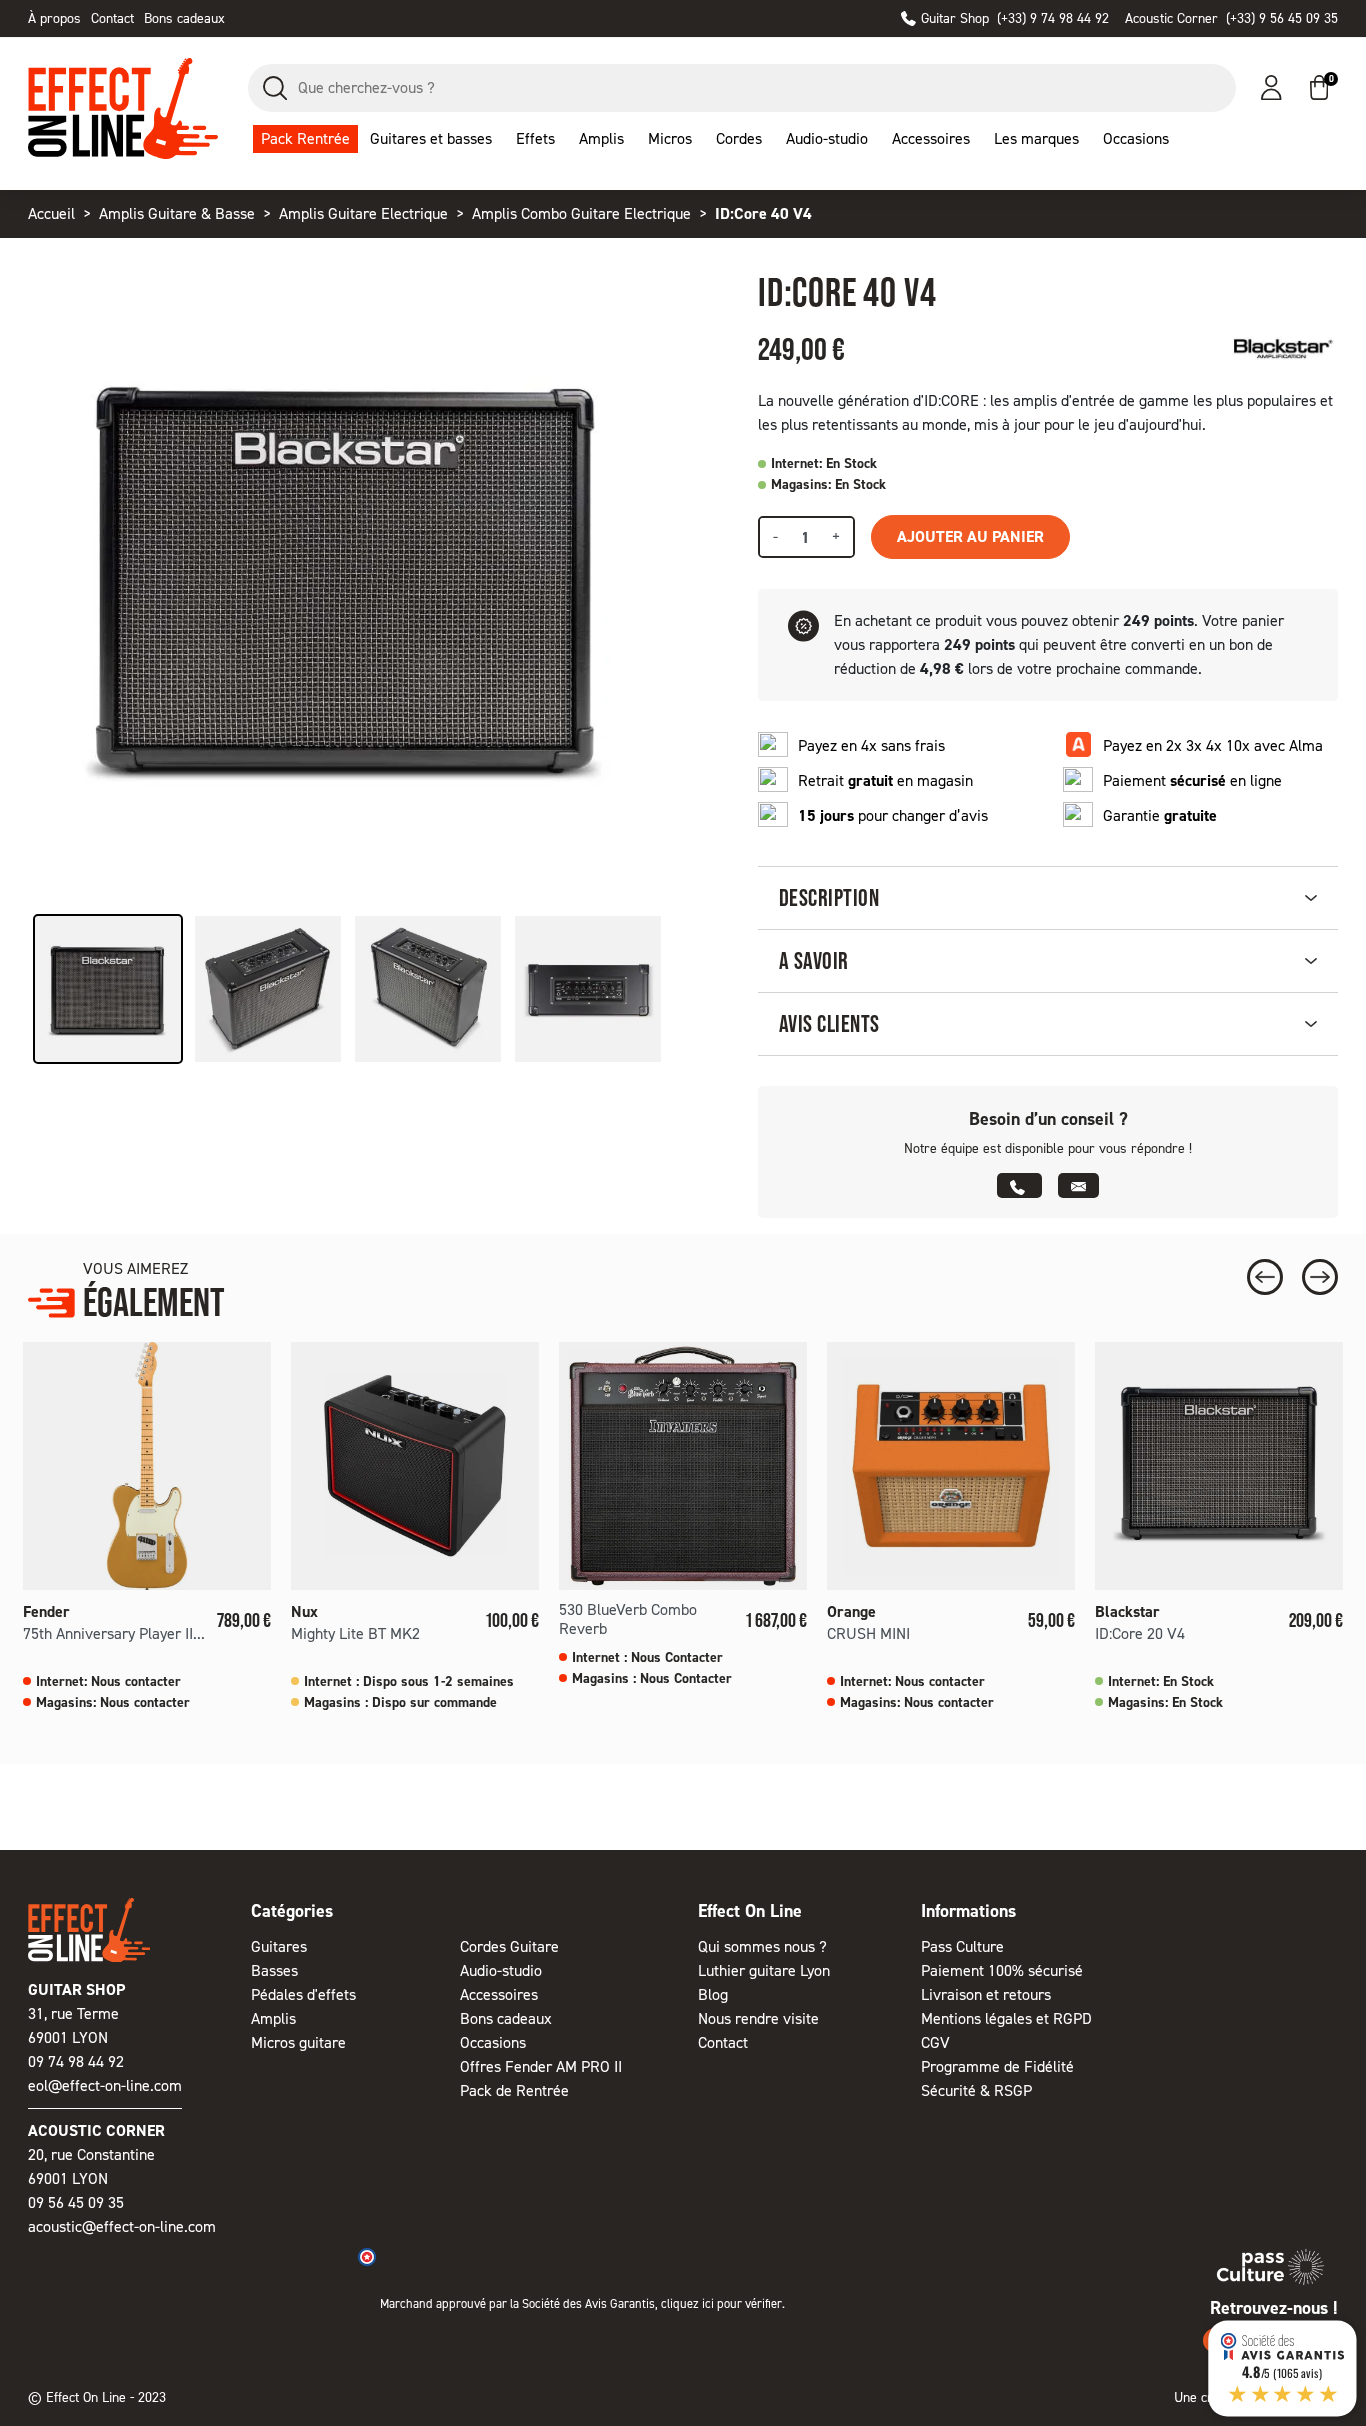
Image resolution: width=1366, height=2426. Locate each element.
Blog (713, 1994)
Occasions (493, 2042)
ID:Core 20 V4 (1140, 1633)
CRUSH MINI (868, 1633)
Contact (112, 18)
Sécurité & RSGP (976, 2090)
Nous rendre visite (758, 2018)
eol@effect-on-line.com (105, 2085)
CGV (935, 2042)
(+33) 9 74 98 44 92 (1015, 18)
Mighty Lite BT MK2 (355, 1633)
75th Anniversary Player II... (114, 1633)
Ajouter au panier (970, 536)
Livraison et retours (986, 1994)
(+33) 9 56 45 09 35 (1231, 18)
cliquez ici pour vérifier (721, 2303)
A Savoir (814, 960)
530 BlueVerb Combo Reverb (628, 1619)
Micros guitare (298, 2042)
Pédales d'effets (303, 1994)
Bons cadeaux (184, 18)
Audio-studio (501, 1970)
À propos (54, 18)
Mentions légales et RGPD (1006, 2018)
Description (829, 897)
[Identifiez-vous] (1271, 87)
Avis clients (829, 1023)
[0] (1319, 87)
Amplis (273, 2018)
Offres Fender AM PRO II (541, 2066)
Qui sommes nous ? (762, 1946)
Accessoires (499, 1994)
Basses (274, 1970)
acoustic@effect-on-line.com (122, 2226)
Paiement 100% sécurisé (1002, 1970)
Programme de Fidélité (997, 2066)
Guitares (279, 1946)
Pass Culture (962, 1946)
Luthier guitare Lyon (764, 1970)
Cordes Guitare (509, 1946)
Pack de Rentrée (514, 2090)
